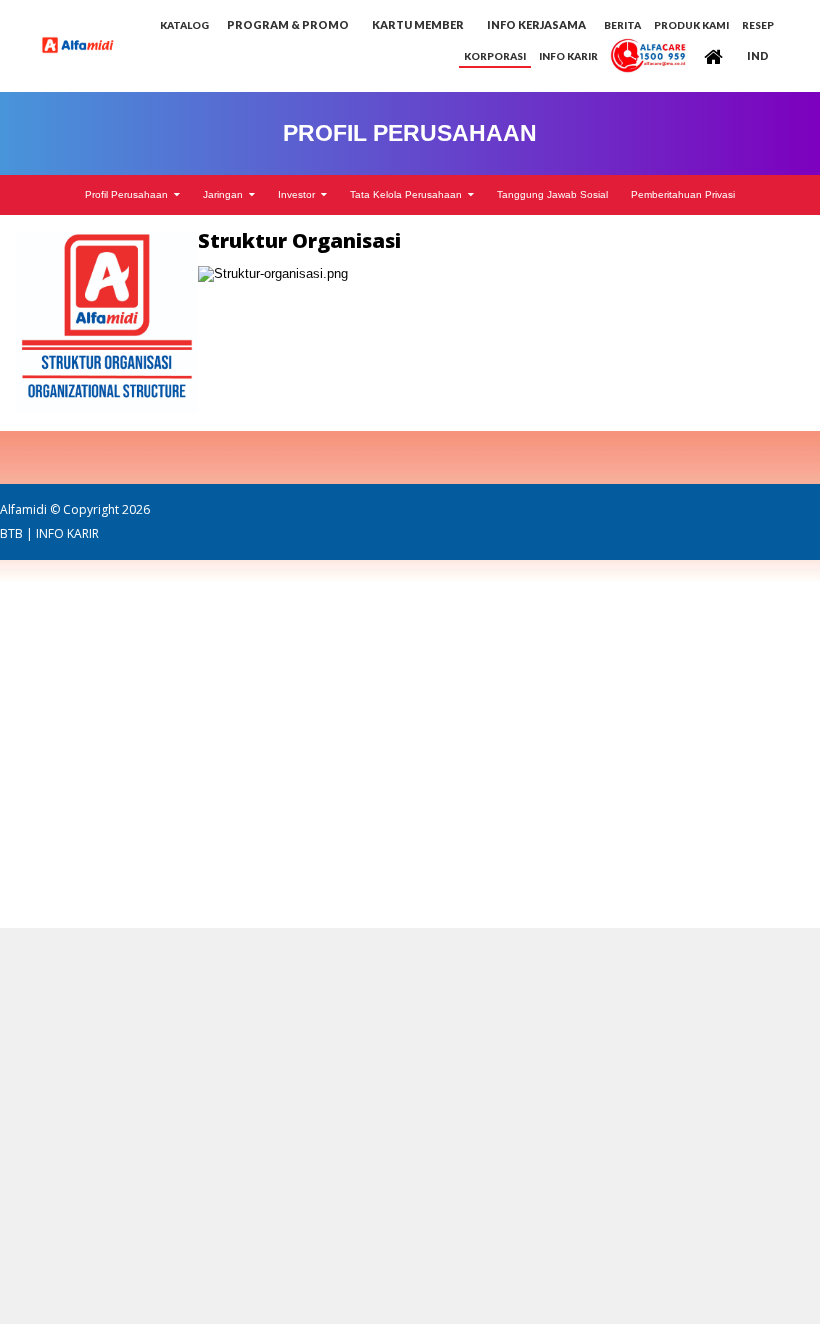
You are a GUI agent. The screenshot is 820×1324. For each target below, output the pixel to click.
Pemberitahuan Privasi (683, 195)
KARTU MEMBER (418, 24)
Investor (299, 195)
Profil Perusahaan (129, 195)
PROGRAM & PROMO (288, 24)
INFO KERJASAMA (536, 24)
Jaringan (226, 195)
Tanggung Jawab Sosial (552, 195)
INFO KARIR (67, 533)
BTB (11, 533)
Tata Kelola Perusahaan (409, 195)
